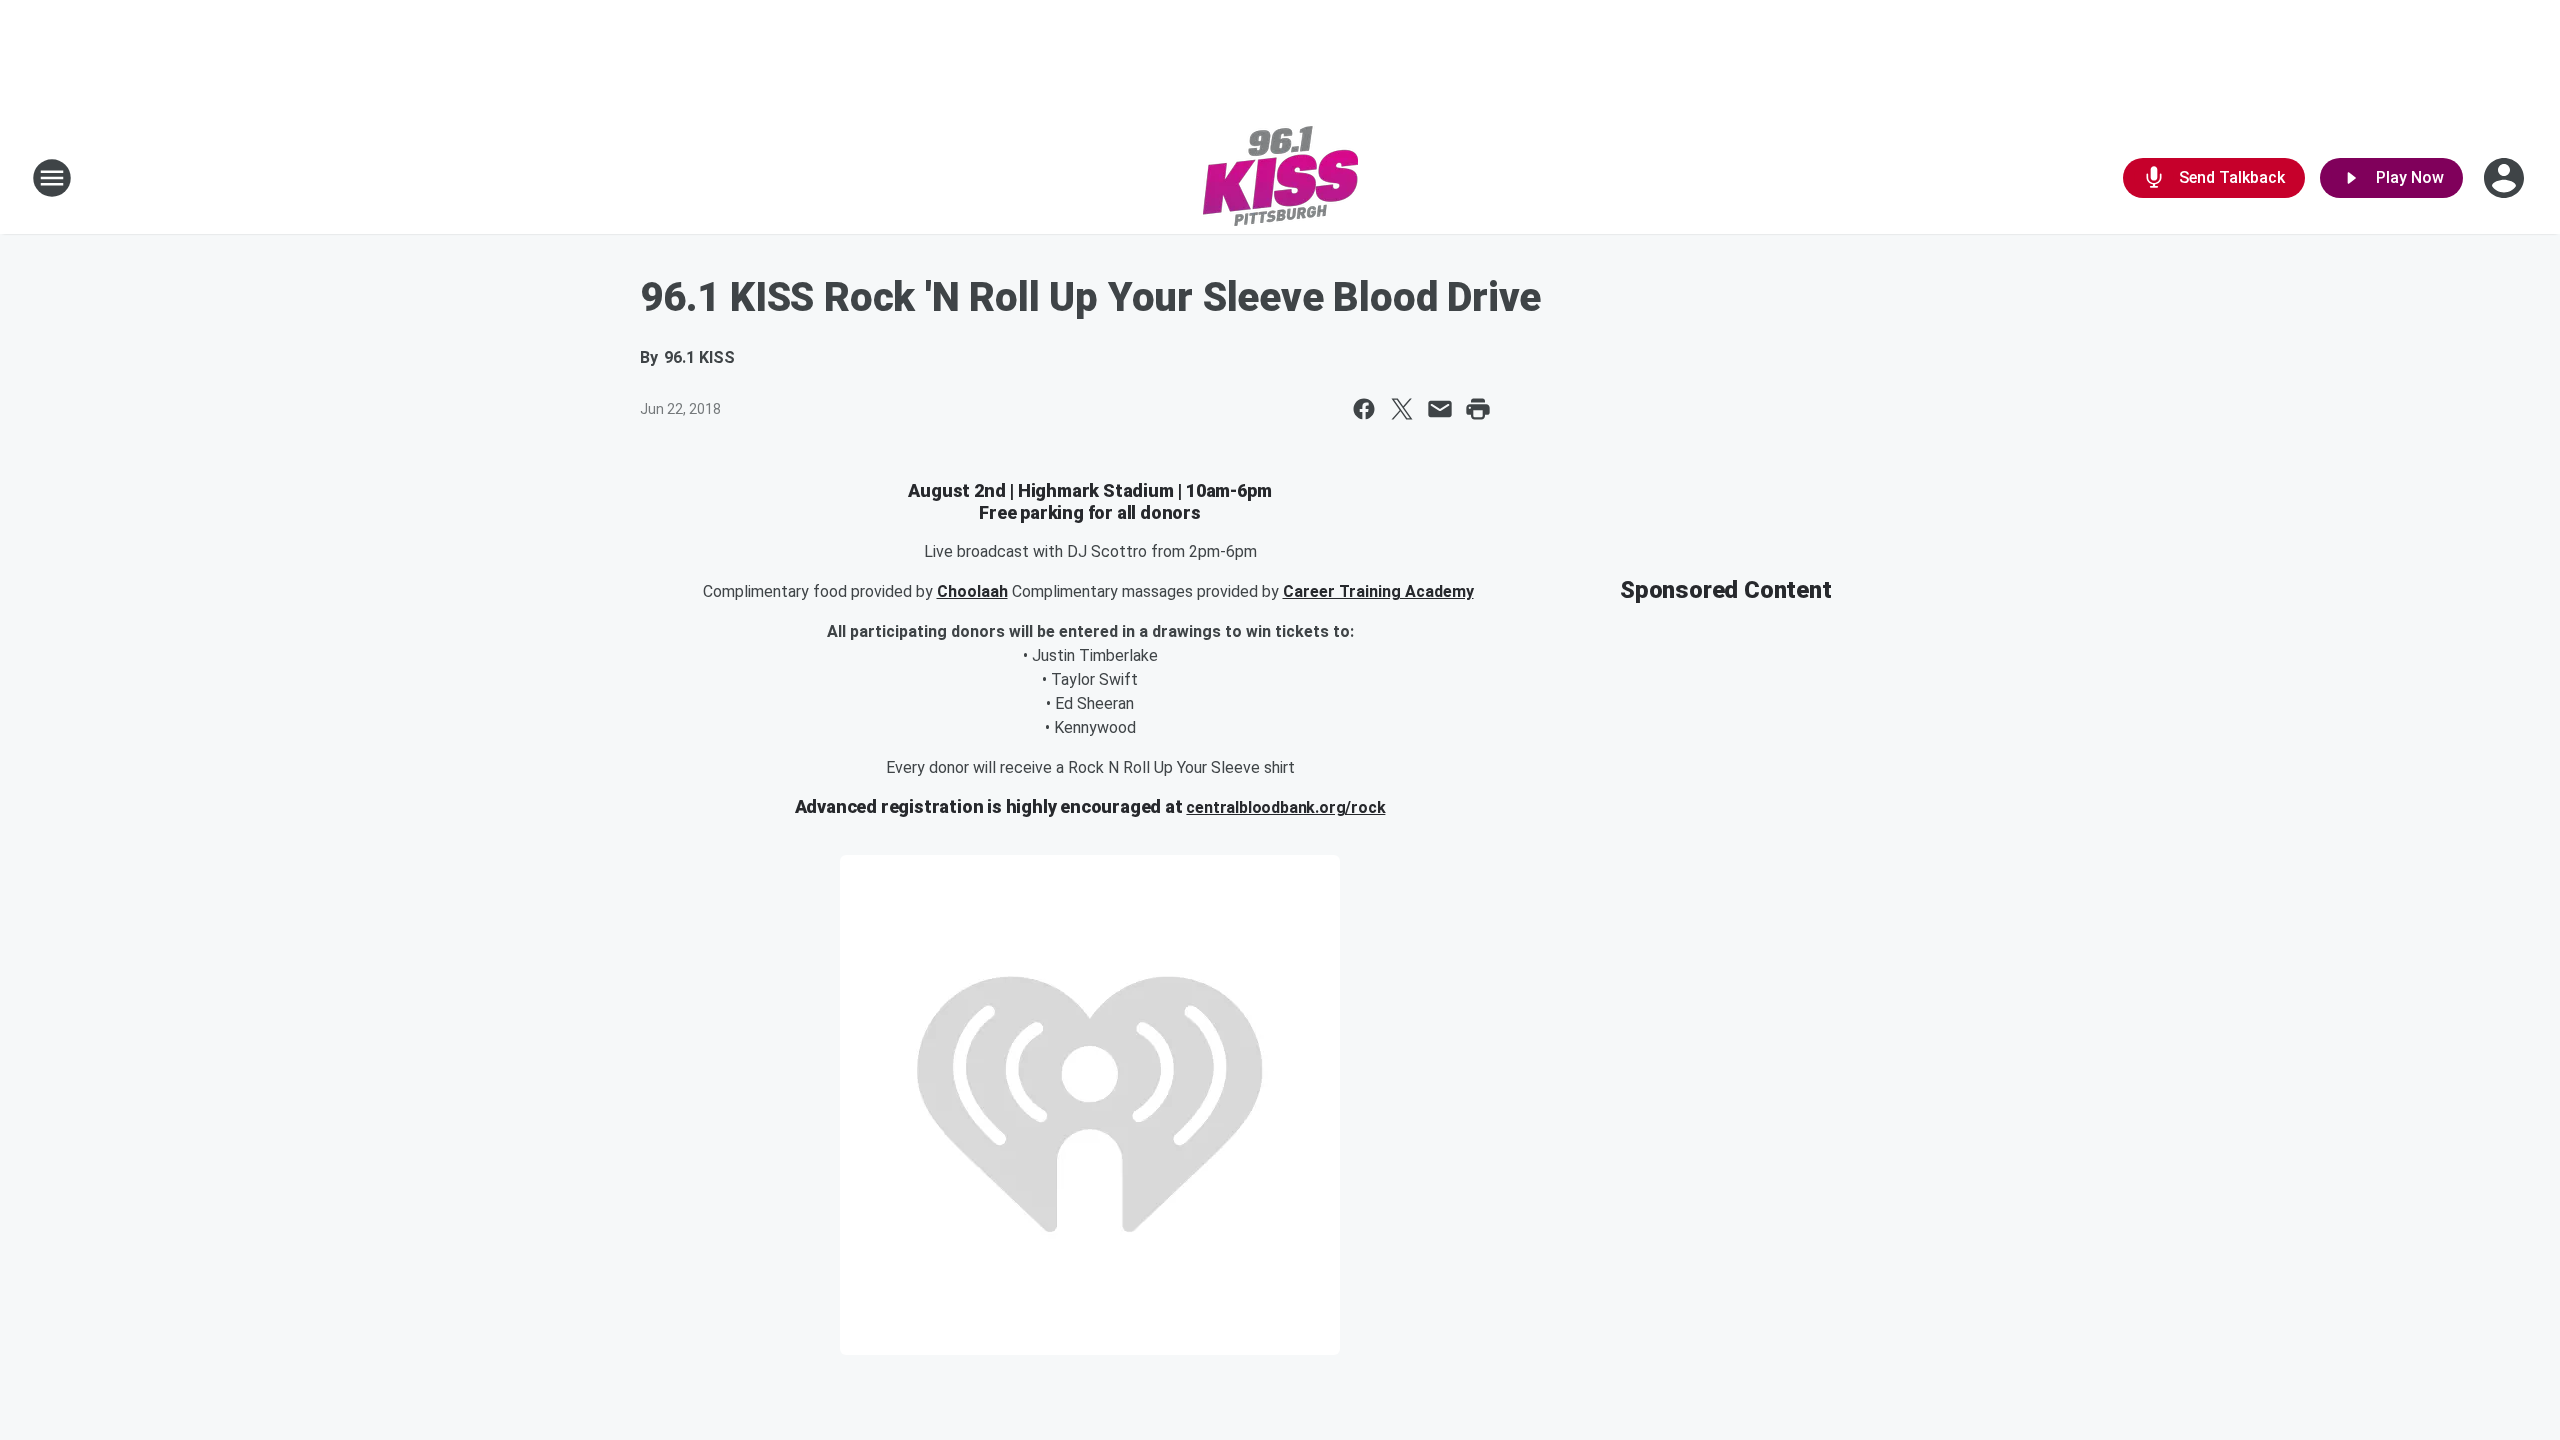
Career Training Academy (1378, 591)
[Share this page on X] (1402, 409)
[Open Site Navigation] (52, 178)
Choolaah (972, 591)
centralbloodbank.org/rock (1285, 807)
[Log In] (2506, 178)
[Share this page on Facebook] (1364, 409)
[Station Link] (1280, 178)
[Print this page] (1478, 409)
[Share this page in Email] (1440, 409)
